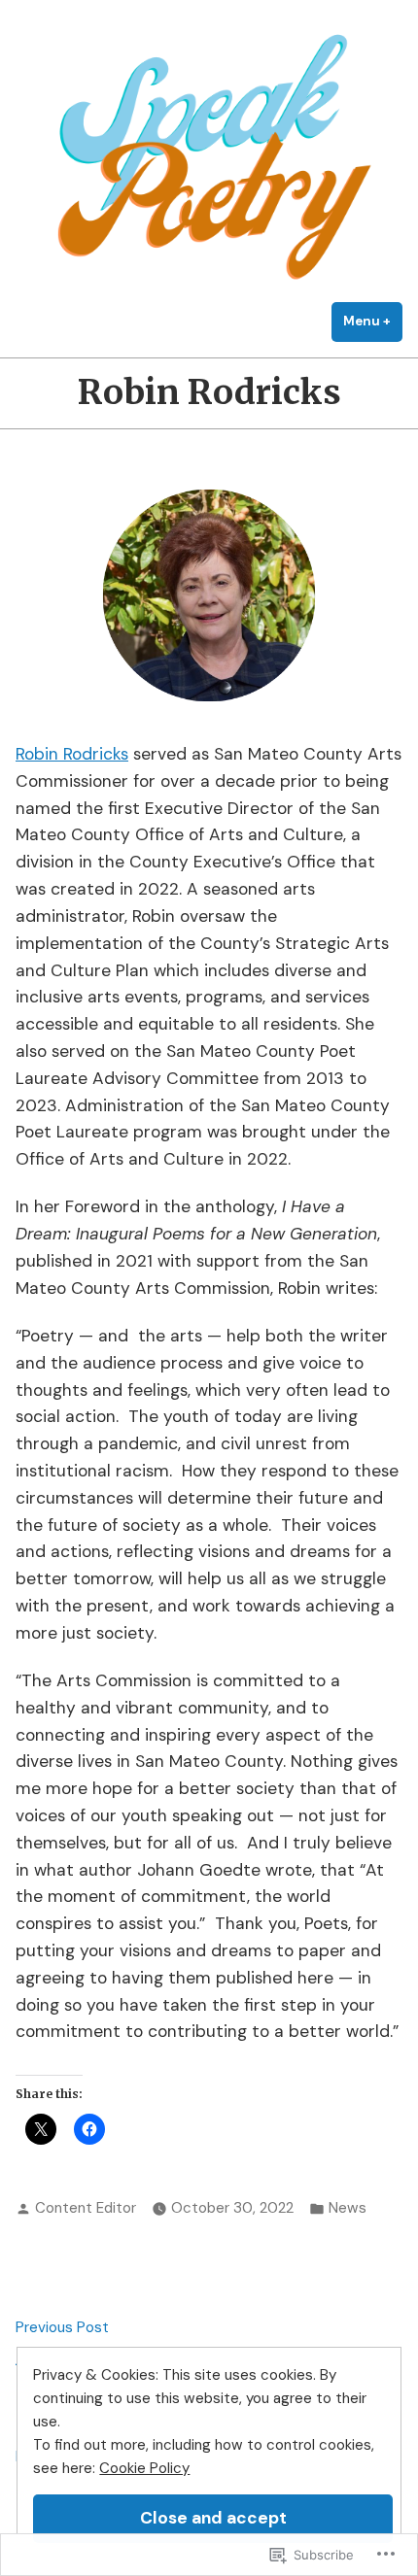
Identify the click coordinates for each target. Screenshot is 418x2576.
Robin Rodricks (72, 754)
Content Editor (86, 2208)
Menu (373, 321)
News (348, 2208)
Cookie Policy (144, 2468)
